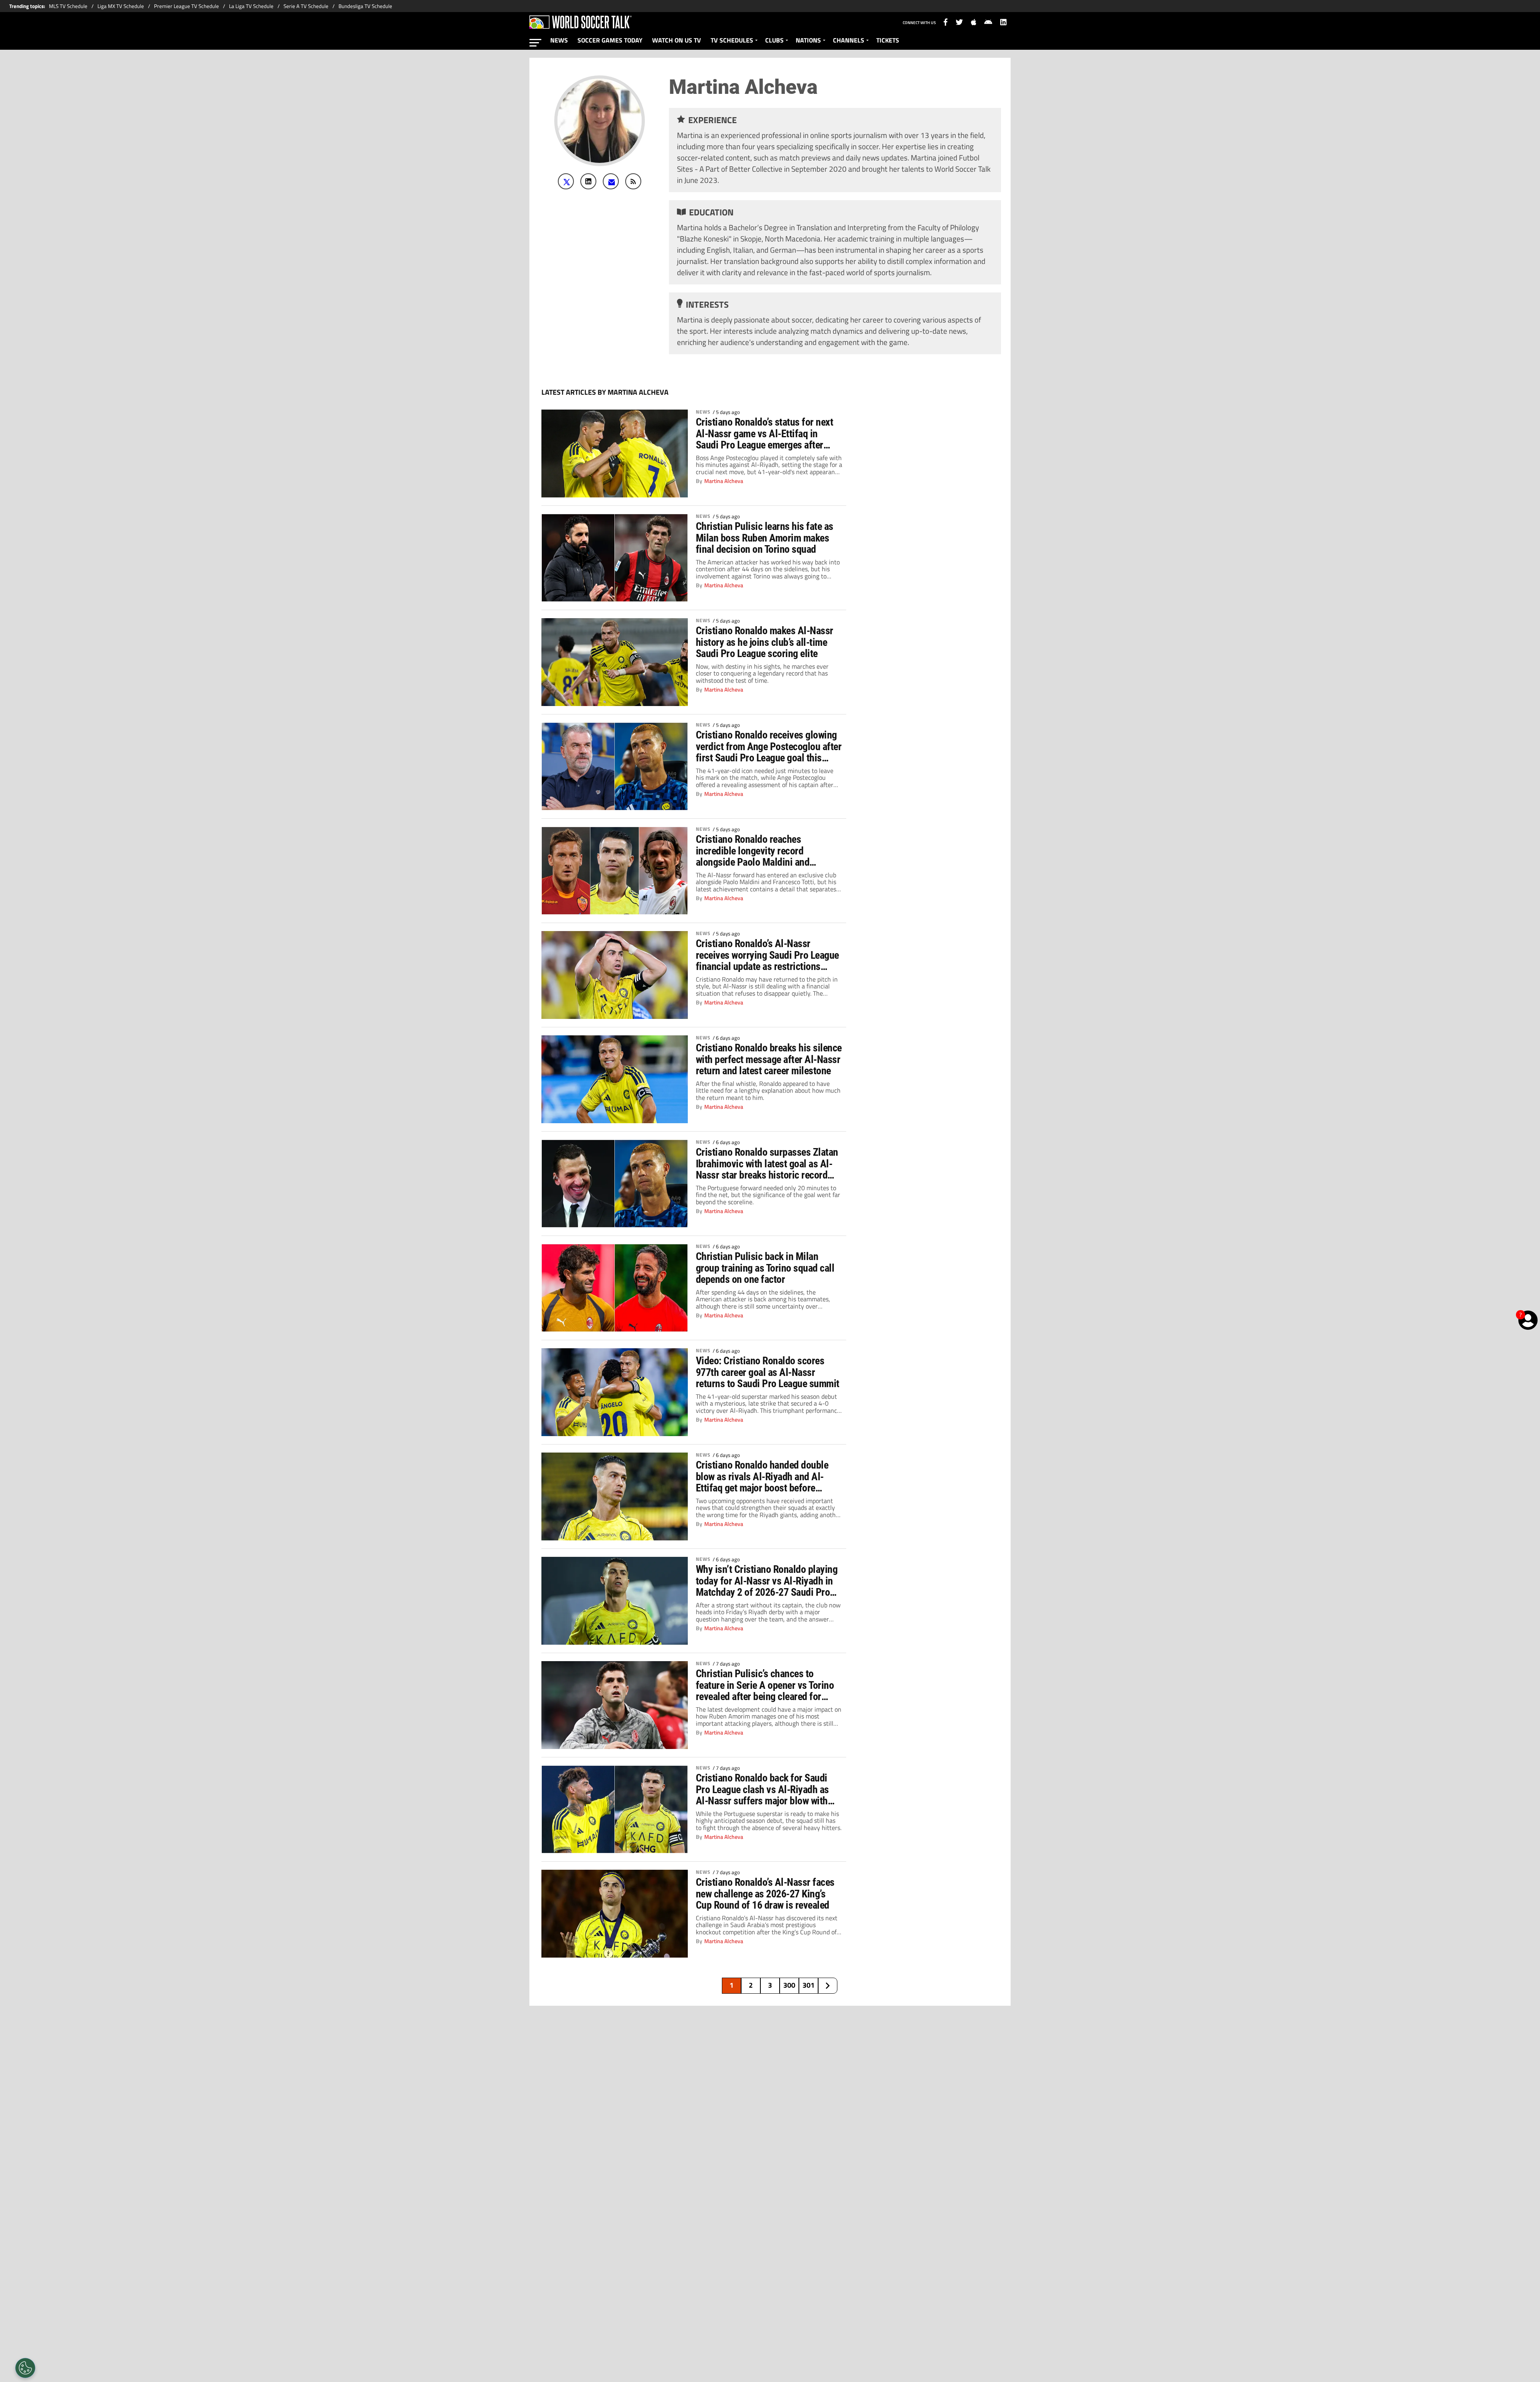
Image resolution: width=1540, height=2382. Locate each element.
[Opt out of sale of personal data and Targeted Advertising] (25, 2368)
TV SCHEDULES (732, 40)
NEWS (559, 40)
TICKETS (888, 40)
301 (808, 1985)
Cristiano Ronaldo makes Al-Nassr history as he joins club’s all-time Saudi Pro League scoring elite (765, 642)
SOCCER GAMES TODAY (610, 40)
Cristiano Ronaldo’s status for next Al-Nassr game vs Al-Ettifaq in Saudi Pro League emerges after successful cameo (764, 433)
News (703, 412)
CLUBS (774, 40)
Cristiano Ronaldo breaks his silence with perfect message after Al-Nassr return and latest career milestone (769, 1059)
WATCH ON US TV (677, 40)
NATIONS (808, 40)
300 (789, 1985)
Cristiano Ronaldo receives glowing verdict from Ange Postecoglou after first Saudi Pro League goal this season (769, 746)
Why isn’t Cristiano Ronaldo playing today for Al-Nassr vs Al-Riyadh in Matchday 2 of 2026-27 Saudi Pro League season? (767, 1581)
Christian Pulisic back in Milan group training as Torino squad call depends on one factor (765, 1268)
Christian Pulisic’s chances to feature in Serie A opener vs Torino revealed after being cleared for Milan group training (765, 1685)
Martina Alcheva (724, 481)
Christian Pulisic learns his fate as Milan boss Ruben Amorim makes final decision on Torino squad (765, 538)
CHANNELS (849, 40)
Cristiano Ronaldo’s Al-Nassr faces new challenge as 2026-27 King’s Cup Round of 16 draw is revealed (765, 1893)
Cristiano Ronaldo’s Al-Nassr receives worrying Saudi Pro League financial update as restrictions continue (767, 955)
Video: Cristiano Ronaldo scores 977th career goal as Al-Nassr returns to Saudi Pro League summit (768, 1372)
